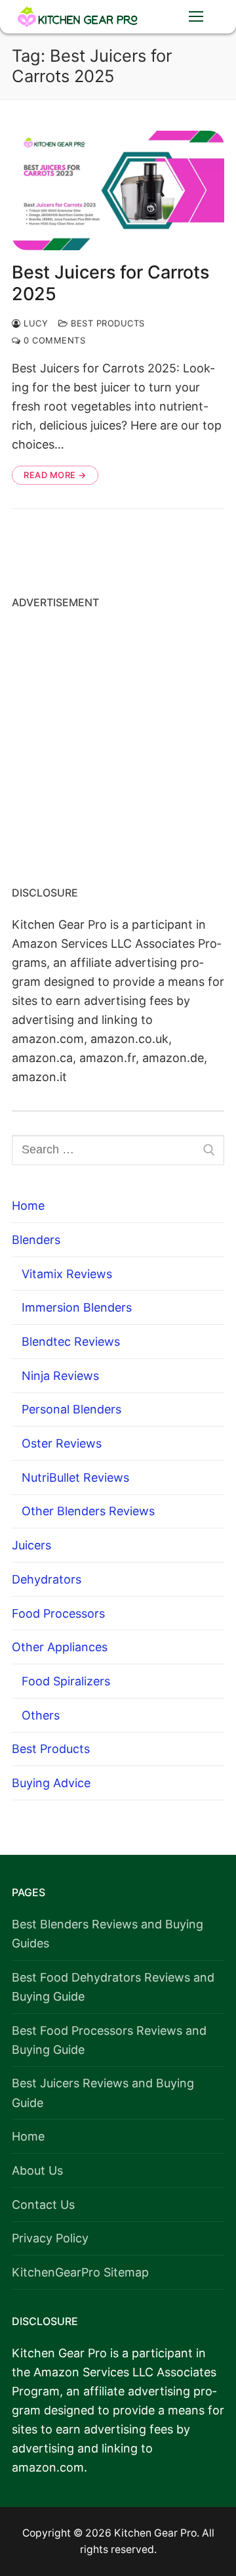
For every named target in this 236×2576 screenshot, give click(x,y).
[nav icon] (196, 17)
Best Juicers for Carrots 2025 (110, 283)
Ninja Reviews (60, 1376)
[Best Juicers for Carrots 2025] (118, 190)
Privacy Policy (50, 2238)
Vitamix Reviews (67, 1274)
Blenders (36, 1240)
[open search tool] (155, 16)
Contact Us (43, 2205)
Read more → (55, 475)
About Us (37, 2170)
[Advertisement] (118, 743)
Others (41, 1715)
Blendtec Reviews (71, 1342)
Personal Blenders (71, 1409)
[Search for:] (118, 1150)
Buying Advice (51, 1783)
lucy (34, 323)
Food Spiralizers (66, 1681)
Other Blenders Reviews (88, 1511)
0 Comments (53, 340)
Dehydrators (47, 1579)
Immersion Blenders (77, 1307)
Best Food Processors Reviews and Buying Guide (109, 2040)
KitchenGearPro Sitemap (80, 2272)
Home (28, 1206)
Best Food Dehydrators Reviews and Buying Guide (113, 1987)
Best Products (107, 323)
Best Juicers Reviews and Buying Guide (103, 2093)
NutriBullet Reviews (75, 1477)
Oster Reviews (62, 1443)
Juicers (31, 1545)
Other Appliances (60, 1647)
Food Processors (58, 1613)
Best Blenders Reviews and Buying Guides (108, 1934)
